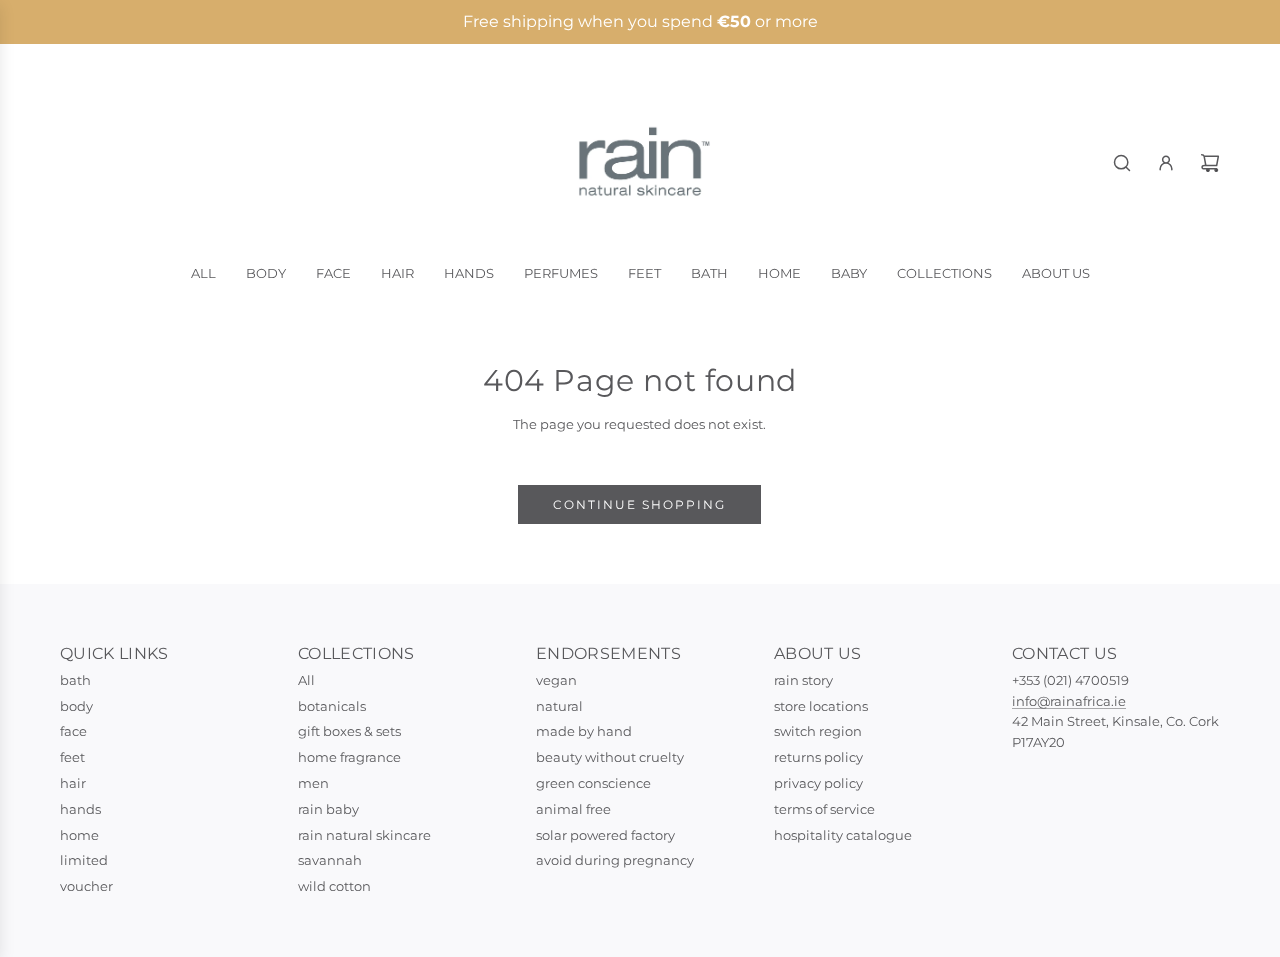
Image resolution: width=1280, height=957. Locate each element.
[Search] (1122, 163)
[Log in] (1166, 163)
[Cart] (1210, 163)
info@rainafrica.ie (1069, 701)
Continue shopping (639, 504)
